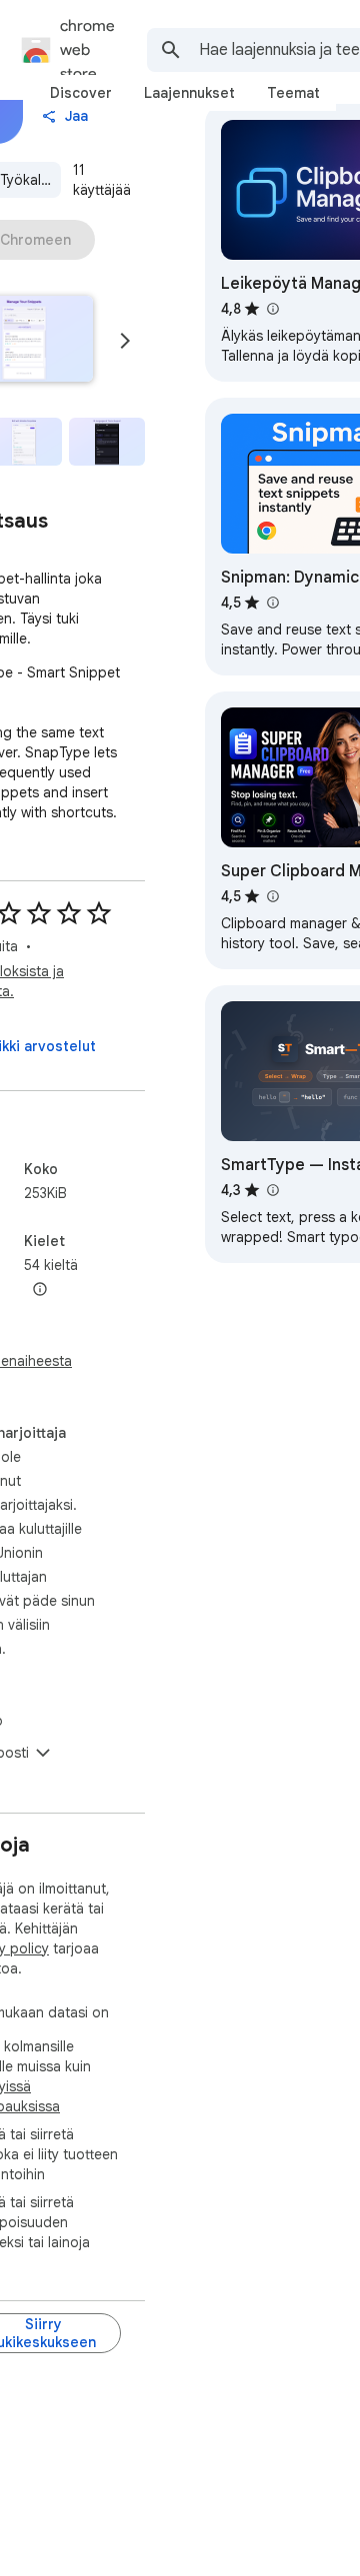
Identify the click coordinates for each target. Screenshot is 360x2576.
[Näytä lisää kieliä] (40, 1290)
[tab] (81, 93)
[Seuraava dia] (125, 341)
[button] (107, 441)
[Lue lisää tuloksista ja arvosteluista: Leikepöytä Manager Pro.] (272, 309)
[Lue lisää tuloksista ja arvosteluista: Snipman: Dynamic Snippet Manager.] (272, 603)
